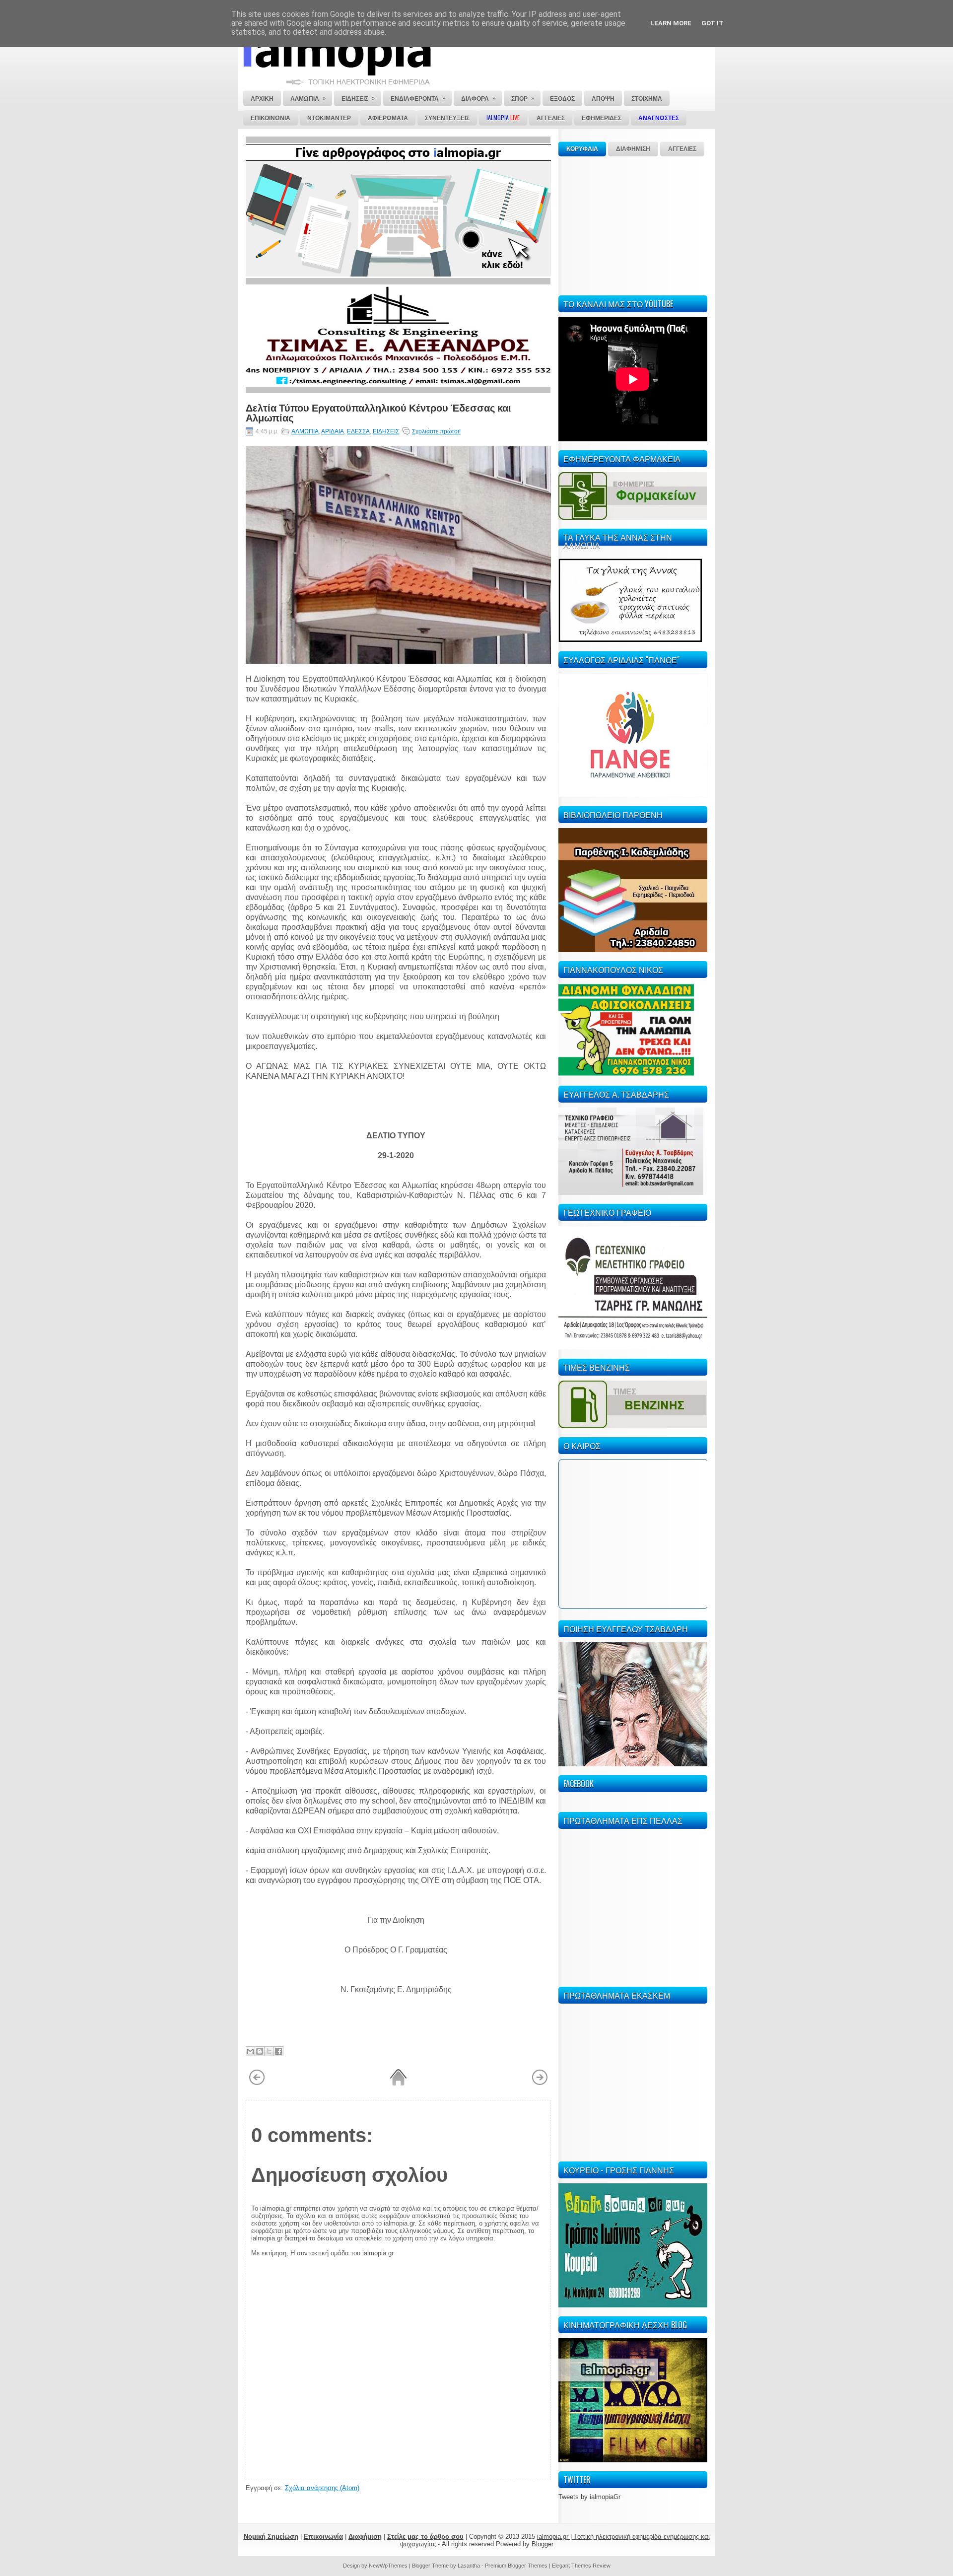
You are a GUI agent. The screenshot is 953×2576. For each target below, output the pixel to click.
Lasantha (469, 2566)
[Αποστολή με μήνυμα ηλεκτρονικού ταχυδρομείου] (250, 2051)
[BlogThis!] (260, 2051)
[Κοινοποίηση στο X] (269, 2051)
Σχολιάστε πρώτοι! (436, 431)
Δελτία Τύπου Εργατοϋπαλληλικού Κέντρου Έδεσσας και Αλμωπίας (378, 412)
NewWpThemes (388, 2566)
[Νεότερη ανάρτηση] (257, 2084)
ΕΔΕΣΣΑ (358, 431)
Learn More (671, 23)
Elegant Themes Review (581, 2566)
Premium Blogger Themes (516, 2566)
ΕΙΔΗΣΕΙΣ (386, 431)
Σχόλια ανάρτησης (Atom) (322, 2488)
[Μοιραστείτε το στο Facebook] (278, 2051)
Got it (713, 23)
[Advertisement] (633, 224)
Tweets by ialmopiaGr (589, 2497)
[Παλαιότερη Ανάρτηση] (540, 2084)
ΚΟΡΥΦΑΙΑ (582, 149)
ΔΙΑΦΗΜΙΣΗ (633, 149)
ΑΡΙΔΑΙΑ (333, 431)
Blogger (543, 2544)
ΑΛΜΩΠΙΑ (305, 431)
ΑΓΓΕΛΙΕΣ (682, 149)
